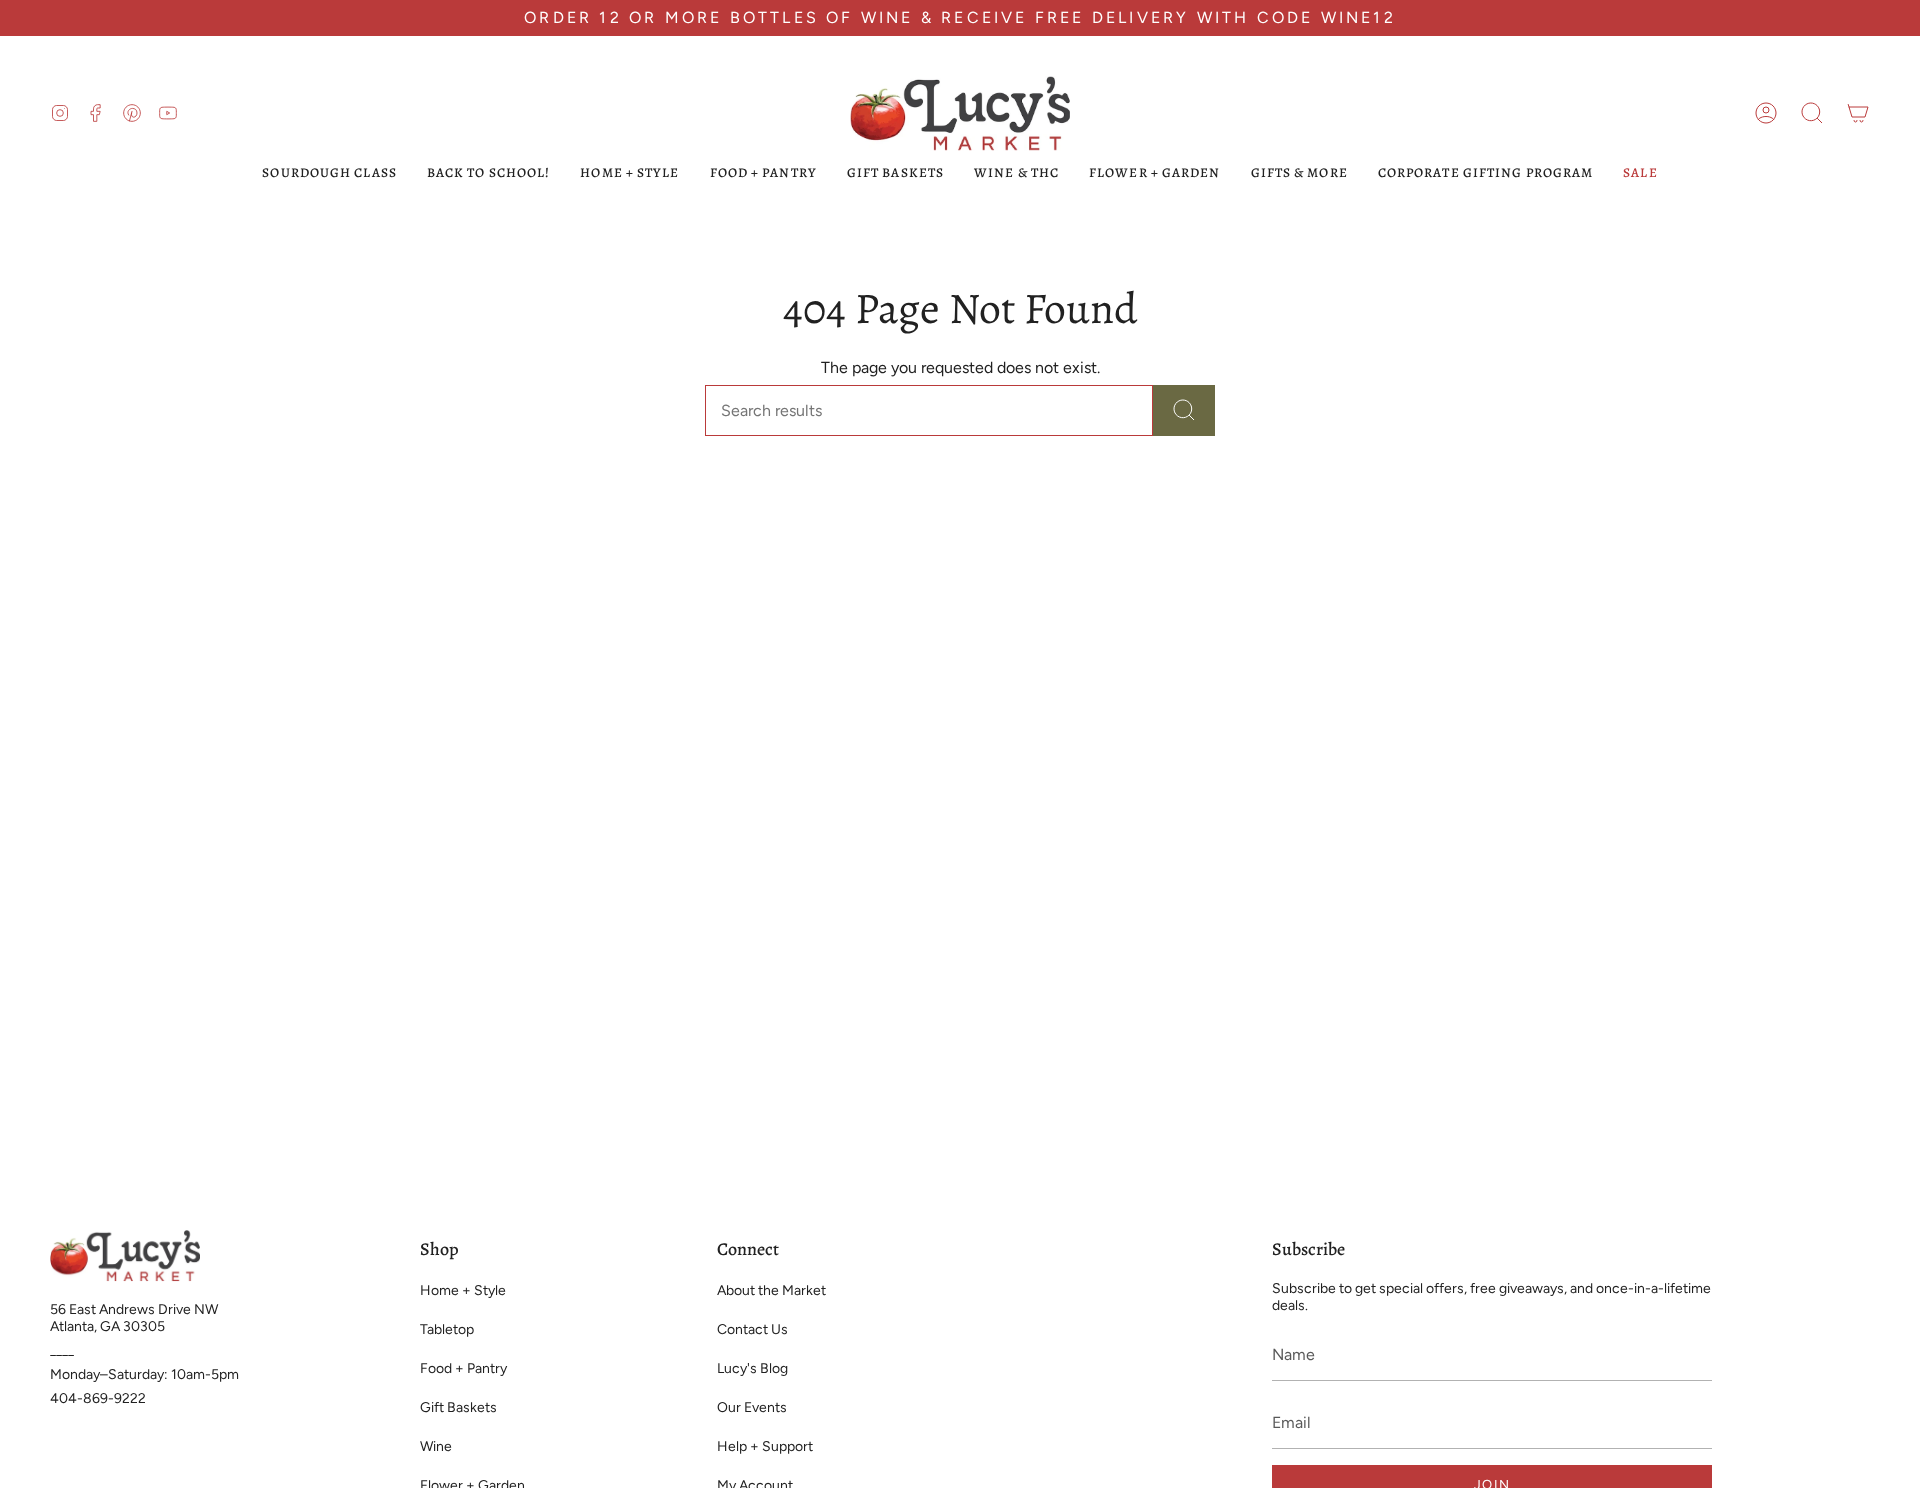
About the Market (771, 1290)
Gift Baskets (458, 1407)
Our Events (752, 1407)
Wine (436, 1446)
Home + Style (463, 1290)
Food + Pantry (463, 1368)
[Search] (1184, 410)
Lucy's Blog (752, 1368)
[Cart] (1858, 113)
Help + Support (765, 1446)
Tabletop (447, 1329)
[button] (1812, 113)
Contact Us (752, 1329)
